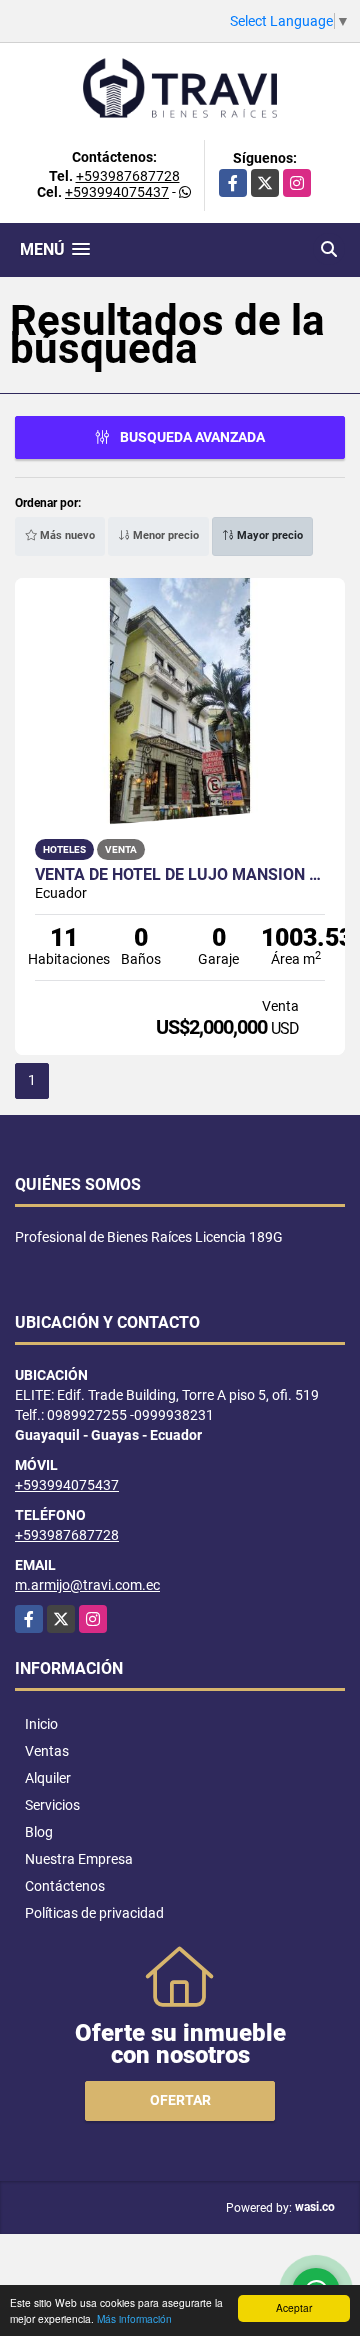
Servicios (52, 1805)
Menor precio (164, 535)
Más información (134, 2318)
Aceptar (294, 2307)
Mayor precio (268, 535)
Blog (39, 1832)
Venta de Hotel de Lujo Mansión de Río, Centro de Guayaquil (180, 875)
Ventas (47, 1751)
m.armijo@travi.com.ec (87, 1585)
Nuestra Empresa (79, 1859)
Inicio (41, 1724)
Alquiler (48, 1778)
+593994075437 (117, 192)
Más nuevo (66, 535)
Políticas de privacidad (94, 1913)
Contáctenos (65, 1886)
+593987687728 (128, 176)
